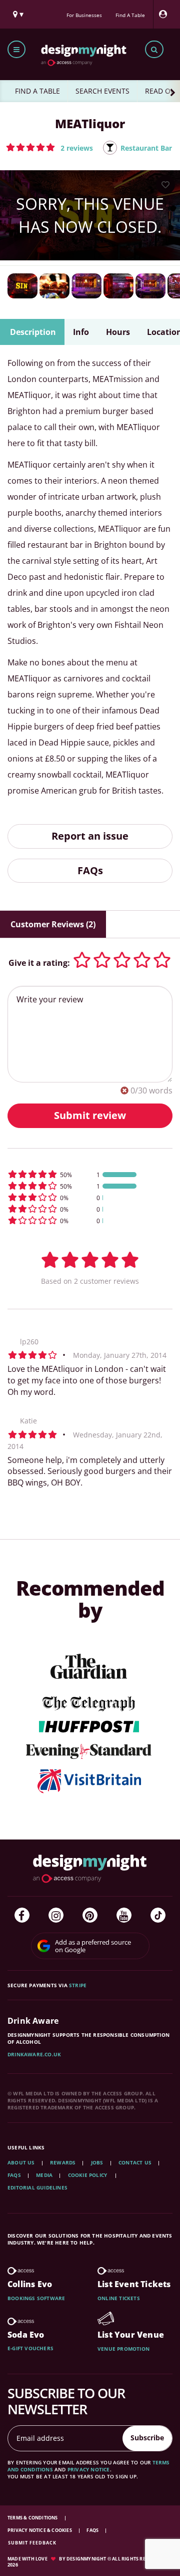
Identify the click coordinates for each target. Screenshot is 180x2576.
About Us (21, 2162)
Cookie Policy (88, 2175)
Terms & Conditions (33, 2518)
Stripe (78, 1985)
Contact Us (135, 2162)
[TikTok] (158, 1915)
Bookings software (36, 2298)
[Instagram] (56, 1915)
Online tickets (119, 2298)
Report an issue (90, 836)
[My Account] (165, 14)
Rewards (63, 2162)
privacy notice (89, 2469)
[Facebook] (22, 1915)
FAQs (90, 870)
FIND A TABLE (37, 91)
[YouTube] (124, 1915)
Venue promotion (123, 2349)
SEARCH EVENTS (102, 91)
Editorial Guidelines (37, 2187)
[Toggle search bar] (154, 49)
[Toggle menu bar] (16, 49)
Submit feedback (32, 2543)
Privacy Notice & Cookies (40, 2530)
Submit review (90, 1115)
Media (44, 2175)
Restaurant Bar (146, 148)
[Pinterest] (90, 1915)
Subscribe (147, 2438)
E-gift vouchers (30, 2348)
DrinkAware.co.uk (34, 2054)
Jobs (97, 2162)
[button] (49, 147)
